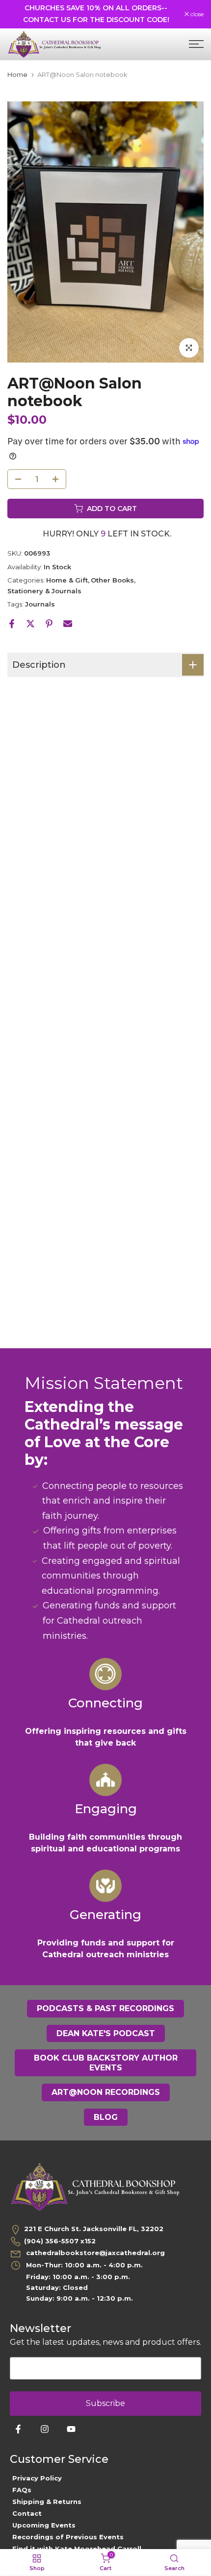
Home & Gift (67, 580)
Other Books (112, 580)
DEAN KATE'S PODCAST (106, 2033)
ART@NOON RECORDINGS (106, 2092)
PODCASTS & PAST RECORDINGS (105, 2008)
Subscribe (105, 2403)
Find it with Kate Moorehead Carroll (77, 2549)
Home (17, 75)
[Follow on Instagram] (45, 2429)
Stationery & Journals (44, 591)
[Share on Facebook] (12, 624)
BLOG (106, 2117)
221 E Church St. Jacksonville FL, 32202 (94, 2229)
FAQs (22, 2490)
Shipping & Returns (47, 2502)
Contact (27, 2513)
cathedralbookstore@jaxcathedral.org (94, 2253)
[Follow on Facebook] (18, 2429)
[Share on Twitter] (30, 624)
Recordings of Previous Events (68, 2537)
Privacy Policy (37, 2478)
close (196, 14)
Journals (40, 604)
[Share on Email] (68, 624)
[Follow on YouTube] (71, 2429)
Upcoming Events (44, 2525)
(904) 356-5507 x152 (60, 2241)
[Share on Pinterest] (49, 624)
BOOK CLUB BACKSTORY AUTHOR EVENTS (106, 2063)
